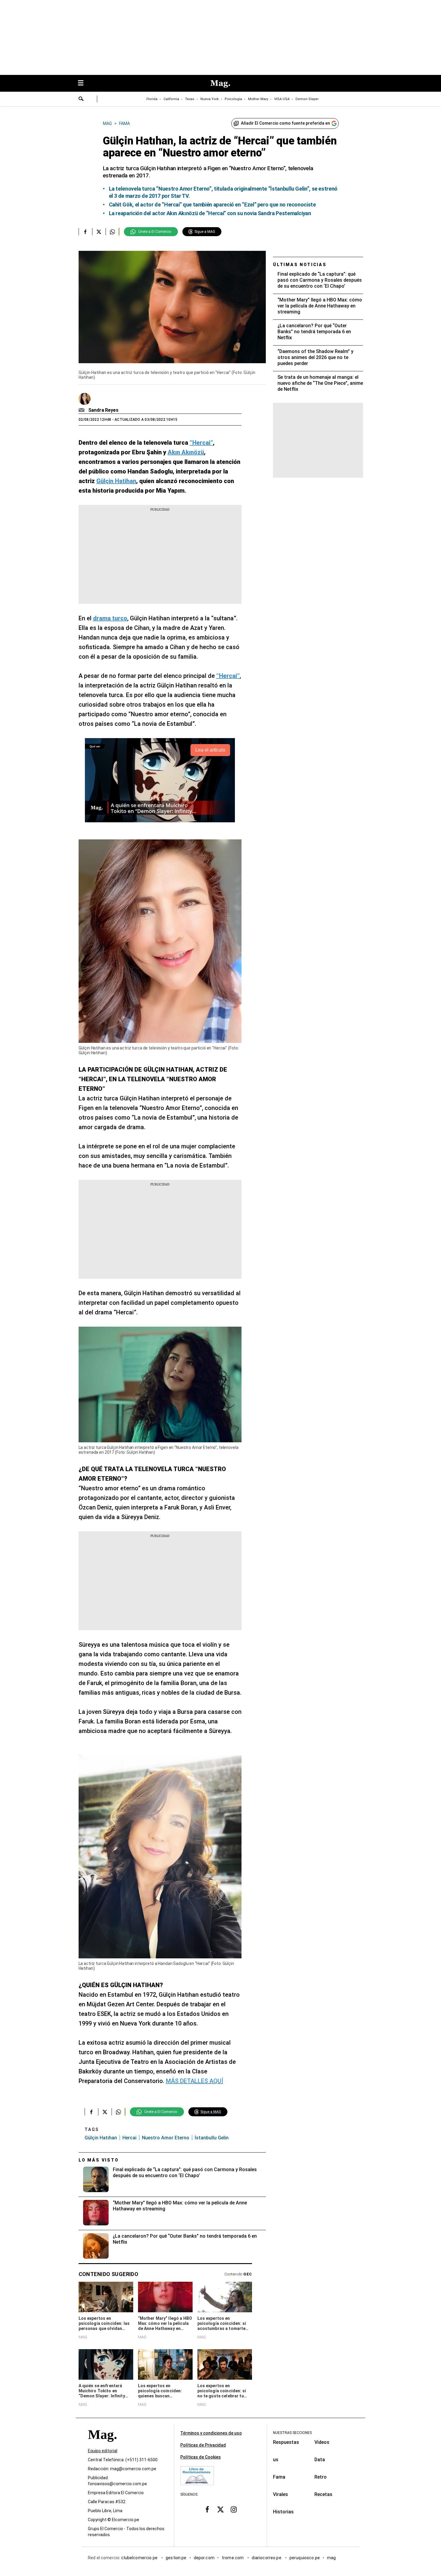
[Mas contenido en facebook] (207, 2509)
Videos (322, 2442)
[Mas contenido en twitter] (220, 2509)
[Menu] (84, 83)
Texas (190, 99)
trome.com (233, 2558)
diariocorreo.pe (267, 2558)
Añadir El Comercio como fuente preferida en (285, 123)
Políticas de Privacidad (203, 2445)
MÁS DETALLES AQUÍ (195, 2081)
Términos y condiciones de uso (211, 2433)
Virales (280, 2494)
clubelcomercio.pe (140, 2558)
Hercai (129, 2138)
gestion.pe (176, 2558)
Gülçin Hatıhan (101, 2138)
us (276, 2460)
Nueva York (210, 99)
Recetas (323, 2494)
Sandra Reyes (103, 410)
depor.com (204, 2558)
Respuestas (286, 2442)
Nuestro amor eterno (166, 2138)
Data (320, 2460)
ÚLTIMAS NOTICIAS (300, 265)
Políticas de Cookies (201, 2457)
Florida (152, 99)
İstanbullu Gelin (212, 2138)
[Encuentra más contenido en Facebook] (85, 232)
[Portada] (102, 2445)
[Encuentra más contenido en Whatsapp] (112, 232)
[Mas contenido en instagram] (234, 2509)
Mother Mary (258, 99)
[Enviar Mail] (82, 410)
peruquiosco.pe (305, 2558)
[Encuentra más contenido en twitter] (99, 232)
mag (331, 2558)
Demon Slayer (307, 99)
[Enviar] (81, 99)
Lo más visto (99, 2160)
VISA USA (282, 99)
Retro (321, 2477)
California (171, 99)
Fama (279, 2477)
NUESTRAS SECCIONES (292, 2433)
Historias (283, 2512)
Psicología (233, 99)
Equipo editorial (103, 2451)
